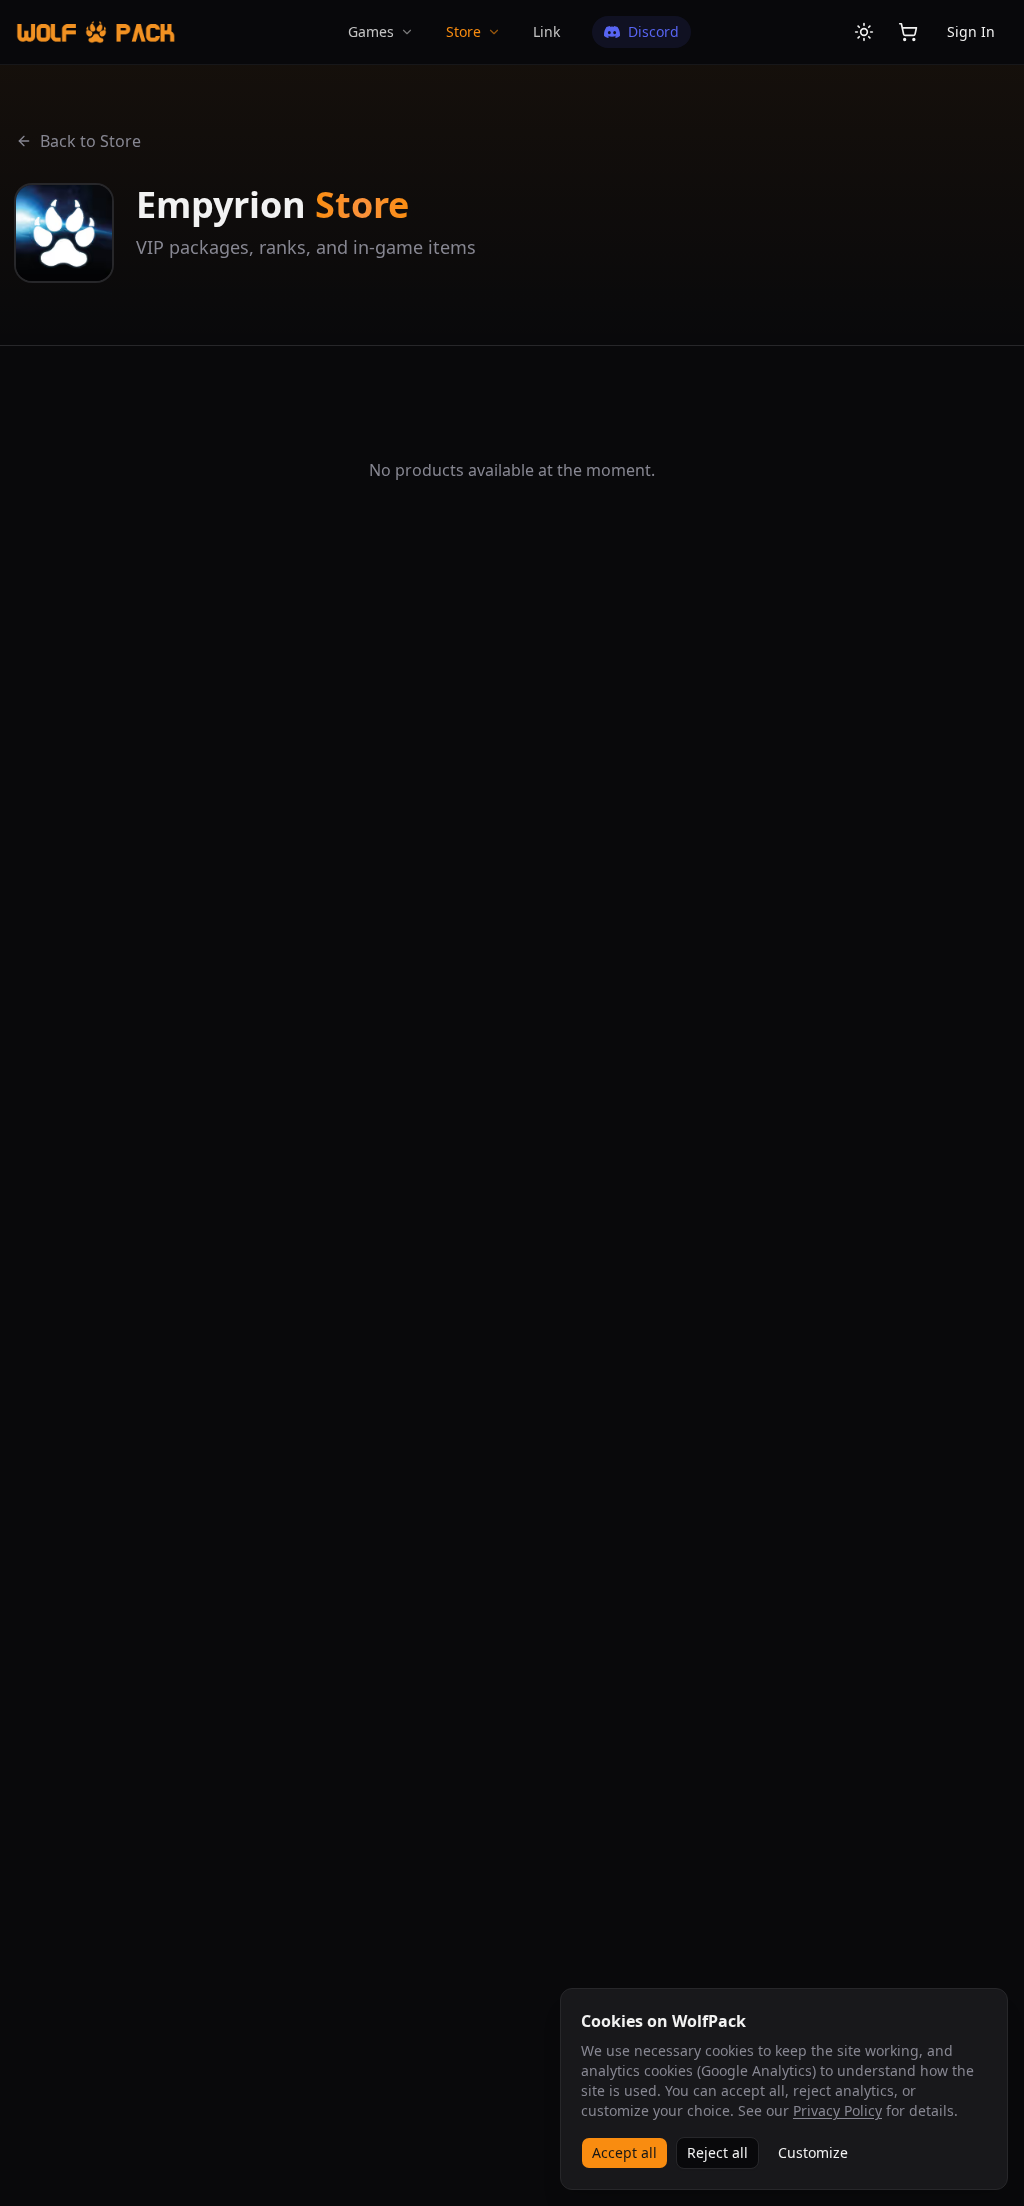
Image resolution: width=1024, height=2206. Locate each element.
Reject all (717, 2152)
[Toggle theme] (864, 32)
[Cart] (908, 32)
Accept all (624, 2152)
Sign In (971, 31)
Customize (813, 2152)
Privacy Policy (837, 2110)
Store (463, 31)
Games (371, 31)
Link (546, 31)
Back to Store (90, 141)
